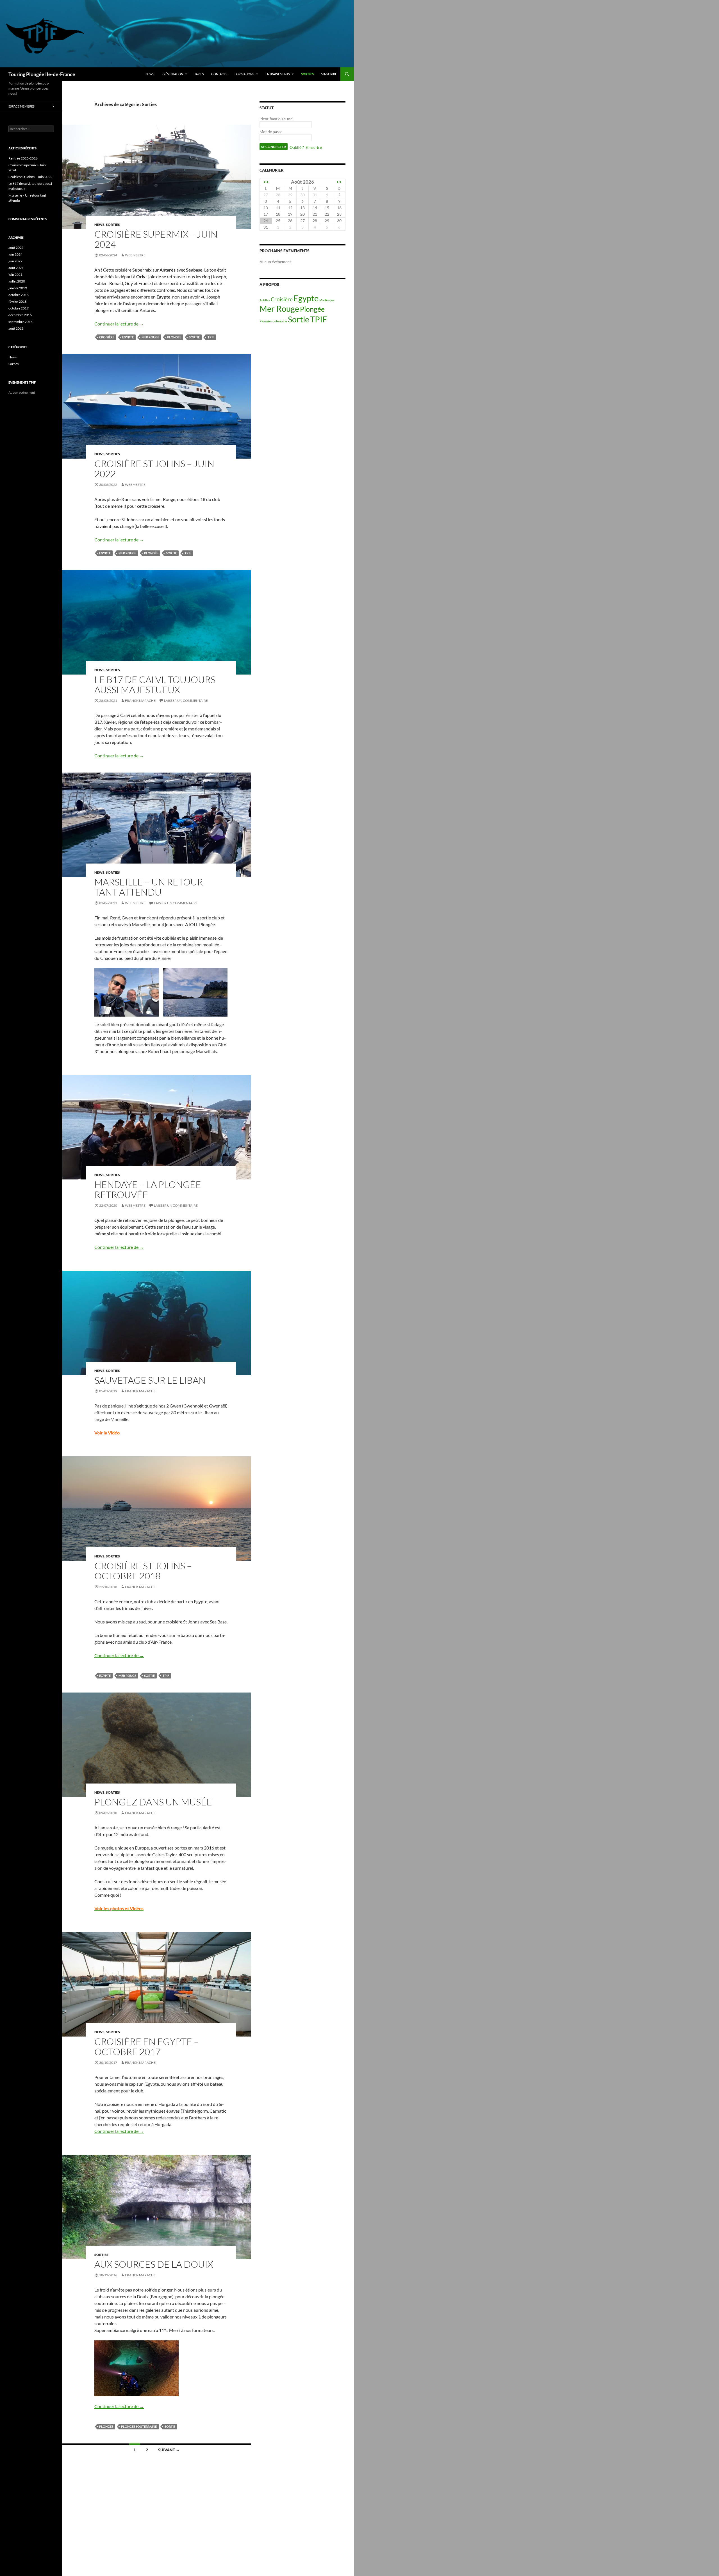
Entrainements (278, 74)
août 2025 (16, 248)
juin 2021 (15, 275)
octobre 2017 (19, 308)
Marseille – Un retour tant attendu (149, 887)
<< (266, 182)
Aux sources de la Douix (154, 2264)
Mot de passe (271, 132)
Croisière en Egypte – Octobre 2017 (147, 2047)
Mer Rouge (150, 337)
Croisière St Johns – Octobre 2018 (143, 1571)
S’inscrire (329, 74)
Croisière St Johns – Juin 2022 (154, 469)
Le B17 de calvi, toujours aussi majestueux (155, 685)
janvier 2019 (18, 288)
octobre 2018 (19, 295)
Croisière (107, 337)
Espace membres (21, 106)
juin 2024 (15, 254)
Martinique (327, 300)
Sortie (194, 337)
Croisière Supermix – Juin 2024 (156, 239)
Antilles (265, 300)
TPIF (211, 337)
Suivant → (169, 2450)
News (150, 74)
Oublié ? (297, 147)
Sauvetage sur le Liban (150, 1380)
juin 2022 (15, 261)
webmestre (135, 255)
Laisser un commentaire (186, 701)
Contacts (219, 74)
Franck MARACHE (140, 701)
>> (339, 182)
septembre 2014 (21, 322)
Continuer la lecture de (119, 324)
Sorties (307, 74)
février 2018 (18, 301)
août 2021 (16, 268)
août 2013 (16, 328)
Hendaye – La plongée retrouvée (148, 1189)
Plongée (174, 337)
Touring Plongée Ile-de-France (42, 74)
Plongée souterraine (139, 2426)
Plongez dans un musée (153, 1802)
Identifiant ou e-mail (277, 119)
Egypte (128, 337)
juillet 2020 (17, 281)
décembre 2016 (20, 315)
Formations (244, 74)
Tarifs (199, 74)
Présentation (172, 74)
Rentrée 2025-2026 (23, 158)
